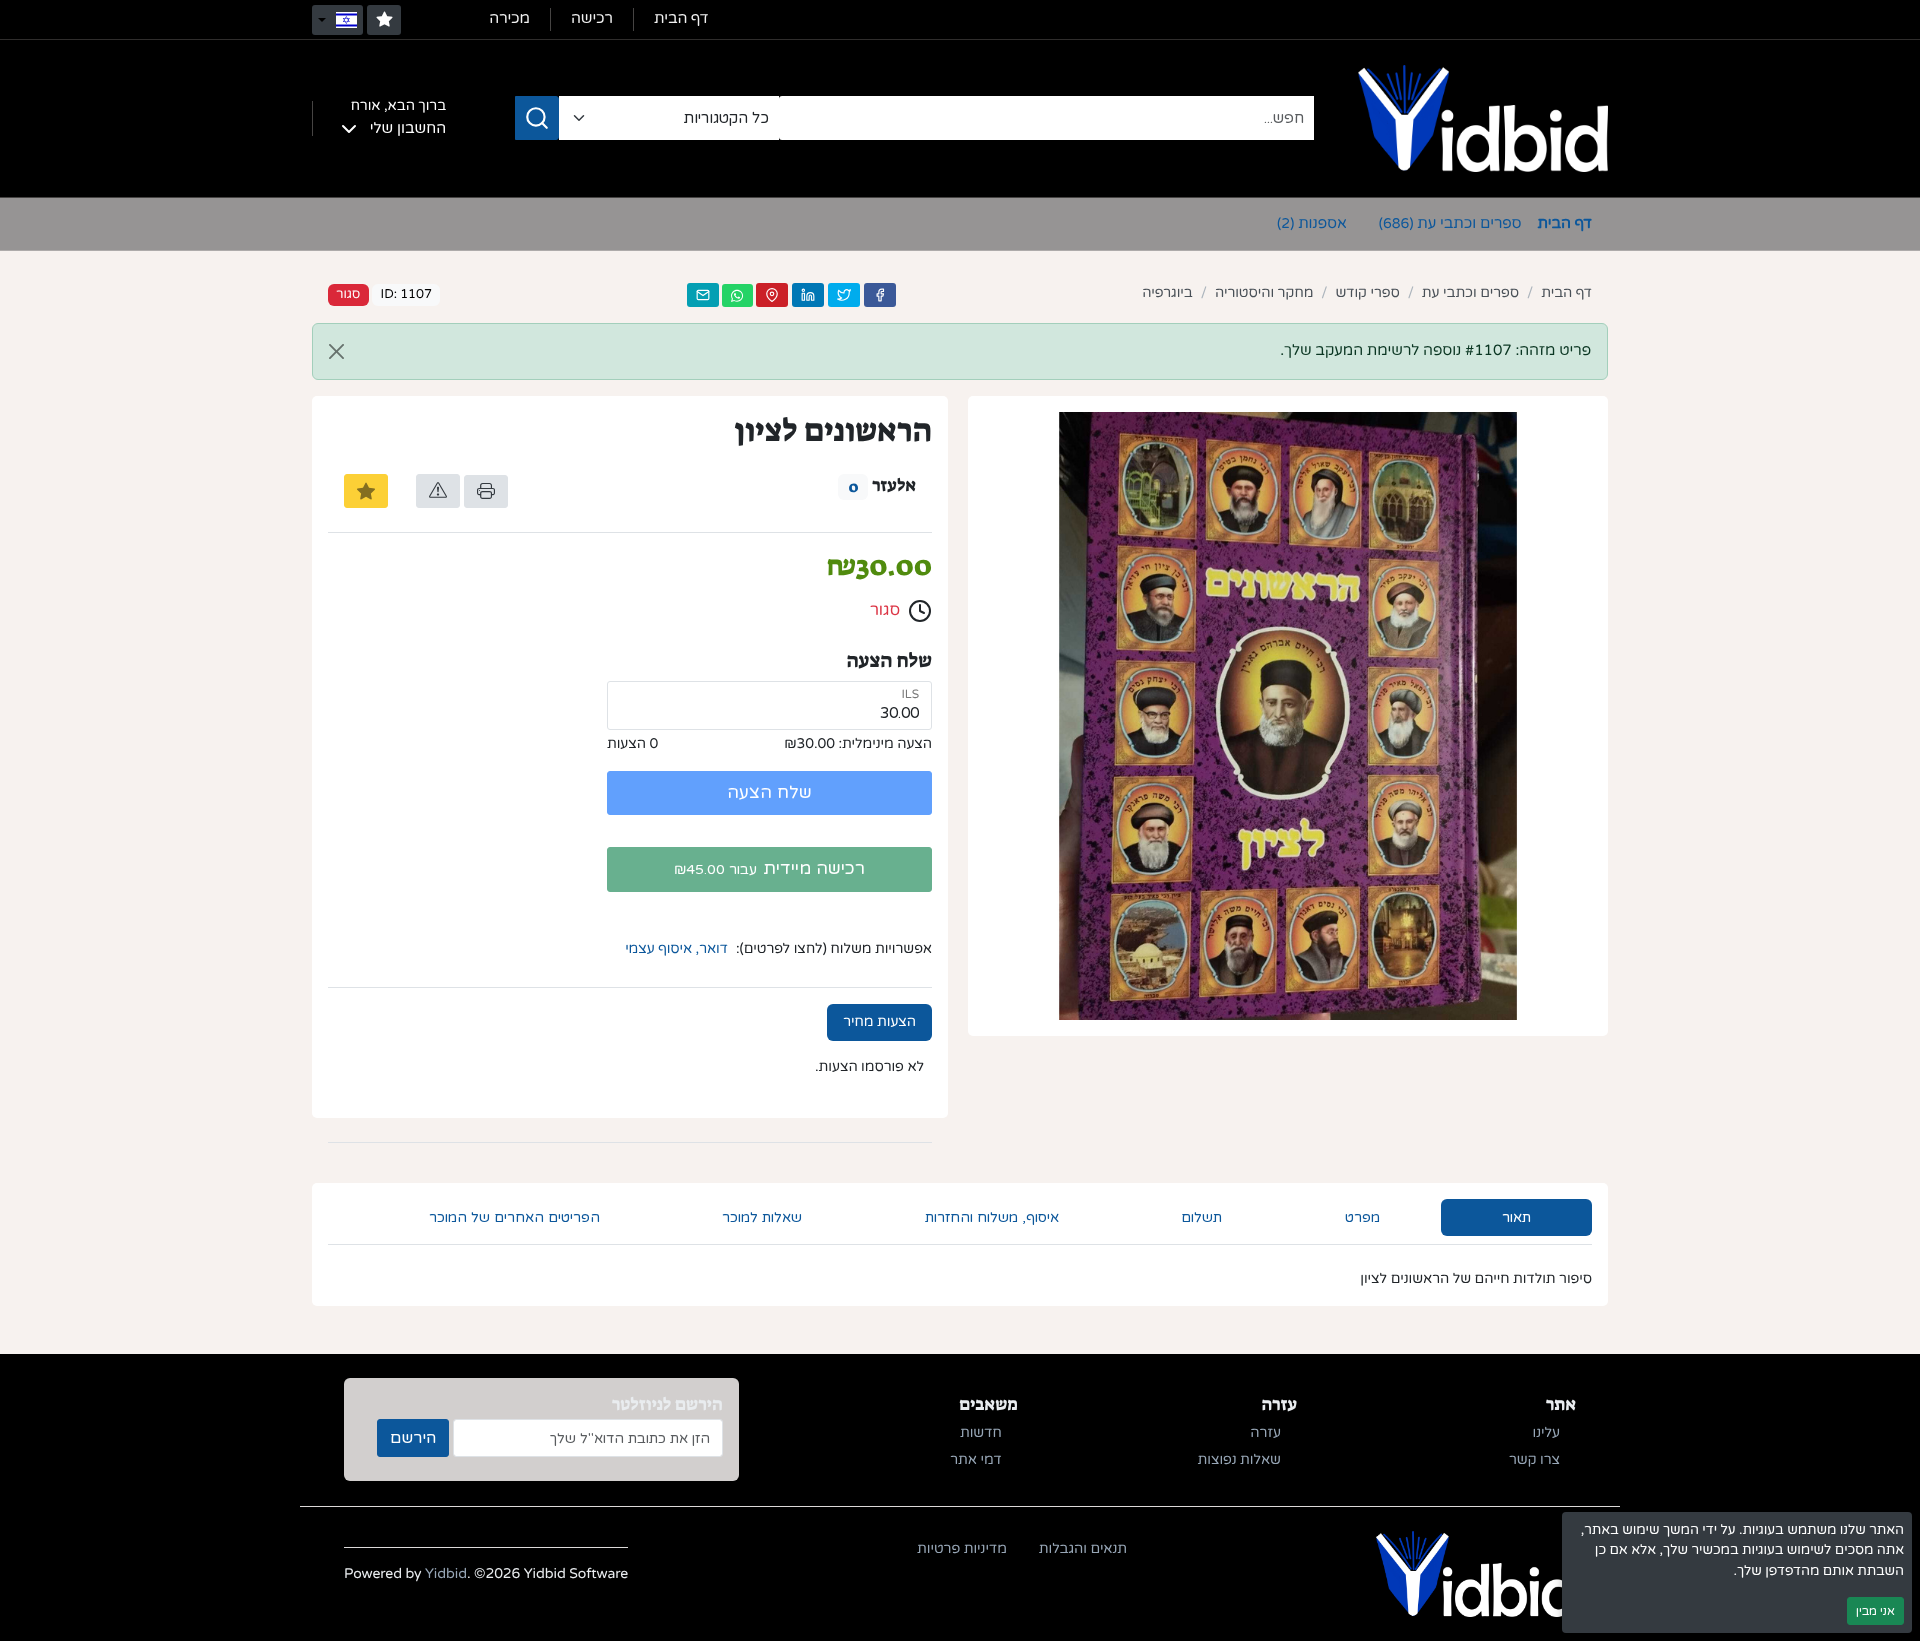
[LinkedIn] (808, 295)
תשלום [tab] (1201, 1217)
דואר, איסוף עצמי (676, 949)
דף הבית (681, 19)
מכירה (509, 19)
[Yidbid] (1483, 118)
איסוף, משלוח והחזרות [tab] (992, 1217)
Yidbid (446, 1574)
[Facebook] (880, 295)
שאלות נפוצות (1239, 1460)
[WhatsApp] (737, 296)
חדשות (981, 1433)
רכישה (592, 19)
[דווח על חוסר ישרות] (438, 491)
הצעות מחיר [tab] (879, 1022)
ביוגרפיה (1167, 293)
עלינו (1546, 1433)
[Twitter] (844, 295)
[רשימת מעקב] (384, 20)
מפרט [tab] (1362, 1217)
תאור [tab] (1516, 1217)
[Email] (703, 295)
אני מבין (1875, 1611)
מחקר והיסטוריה (1264, 293)
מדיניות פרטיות (962, 1549)
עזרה (1265, 1433)
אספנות (1312, 224)
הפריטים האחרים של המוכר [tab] (514, 1217)
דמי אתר (975, 1460)
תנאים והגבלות (1083, 1549)
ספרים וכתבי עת (1450, 224)
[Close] (336, 351)
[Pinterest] (772, 295)
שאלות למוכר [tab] (762, 1217)
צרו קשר (1534, 1460)
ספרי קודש (1367, 293)
